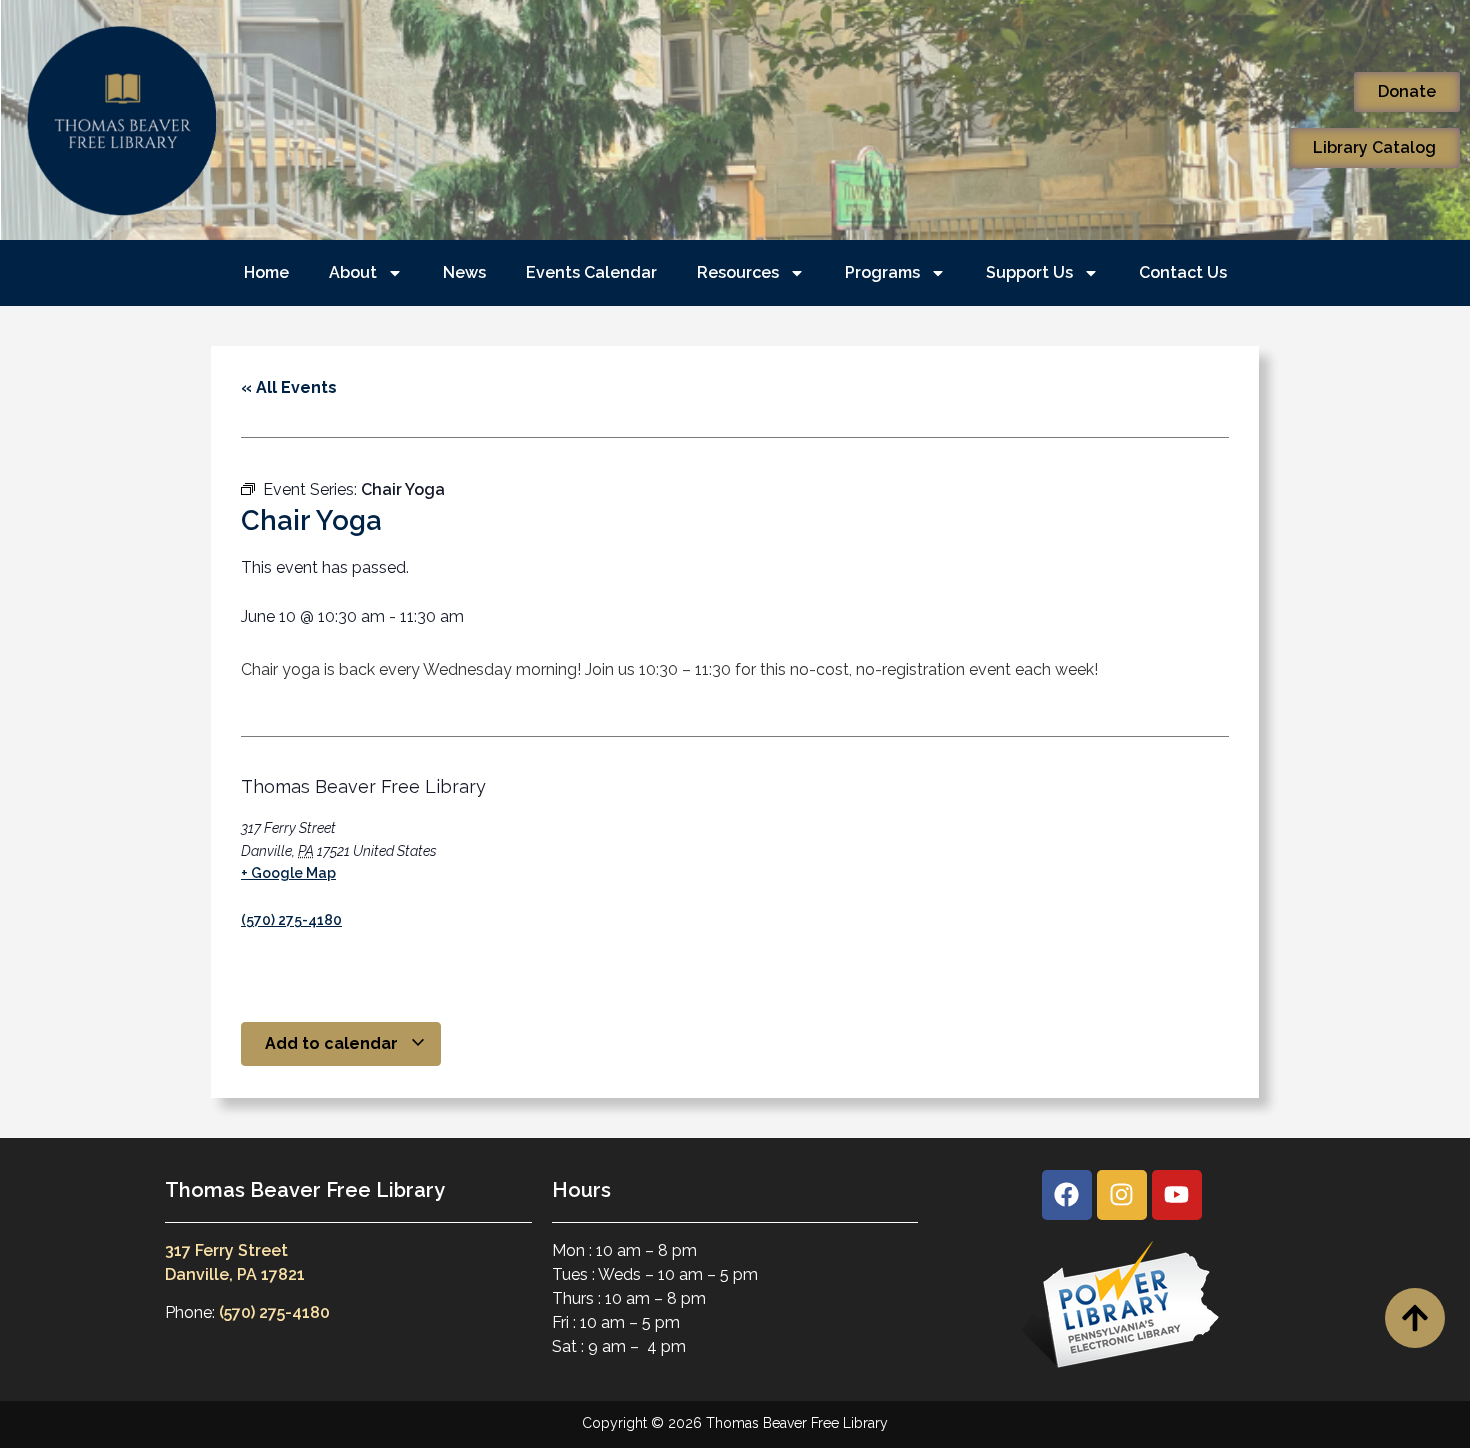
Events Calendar (591, 272)
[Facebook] (1067, 1195)
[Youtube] (1177, 1195)
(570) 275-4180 (291, 920)
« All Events (289, 387)
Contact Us (1183, 272)
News (464, 272)
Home (266, 272)
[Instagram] (1122, 1195)
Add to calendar (333, 1043)
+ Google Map (288, 873)
